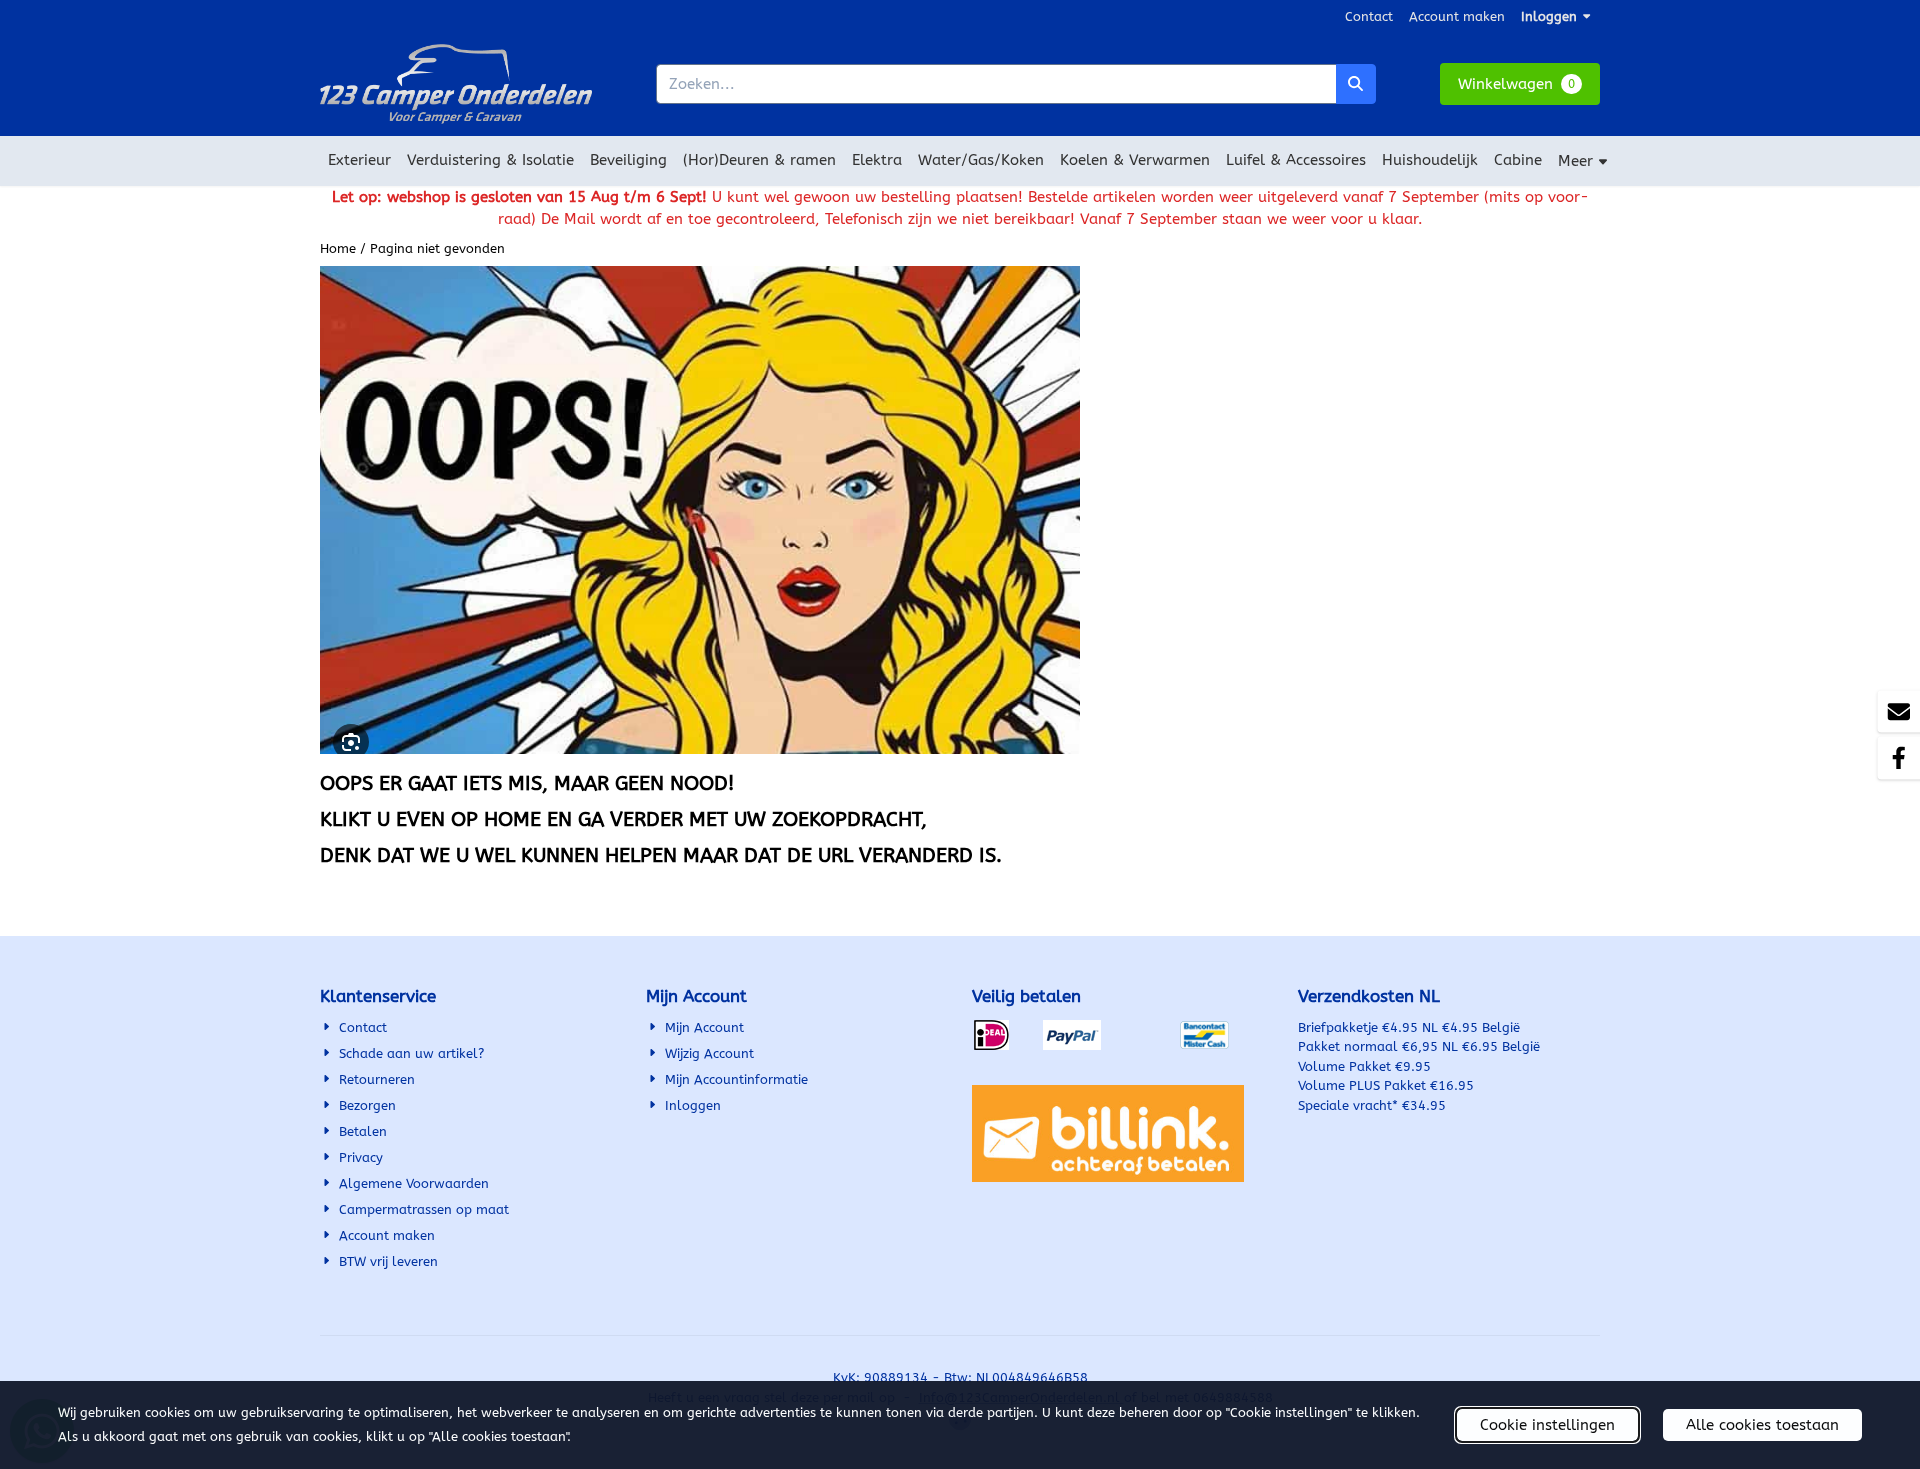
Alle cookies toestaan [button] (1762, 1425)
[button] (1520, 84)
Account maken (1457, 16)
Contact (1369, 16)
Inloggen (1549, 16)
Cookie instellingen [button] (1547, 1425)
